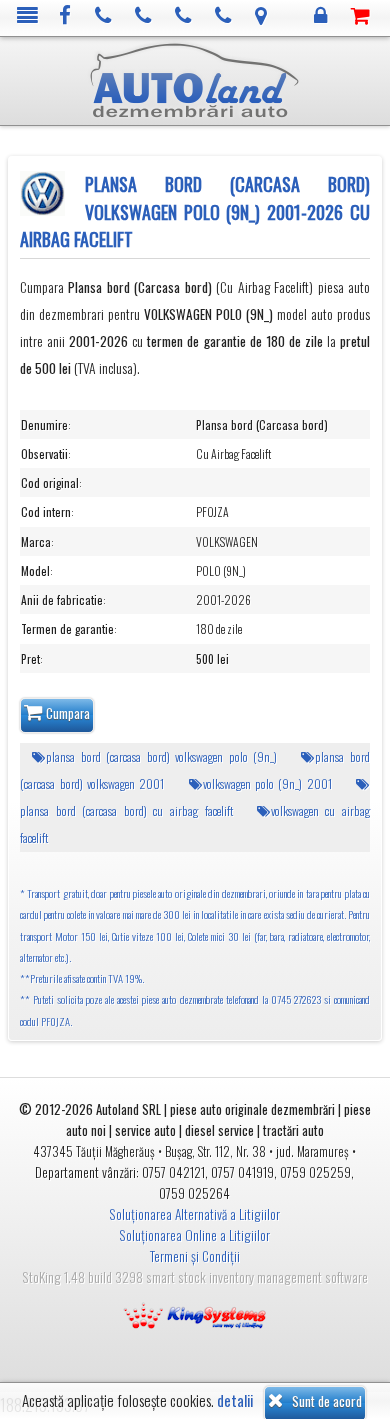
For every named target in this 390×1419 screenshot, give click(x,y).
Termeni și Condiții (195, 1256)
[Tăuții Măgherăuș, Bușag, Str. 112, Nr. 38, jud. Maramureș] (261, 16)
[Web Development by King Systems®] (195, 1314)
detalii (235, 1400)
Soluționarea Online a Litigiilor (194, 1235)
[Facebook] (65, 16)
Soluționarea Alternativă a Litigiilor (194, 1214)
